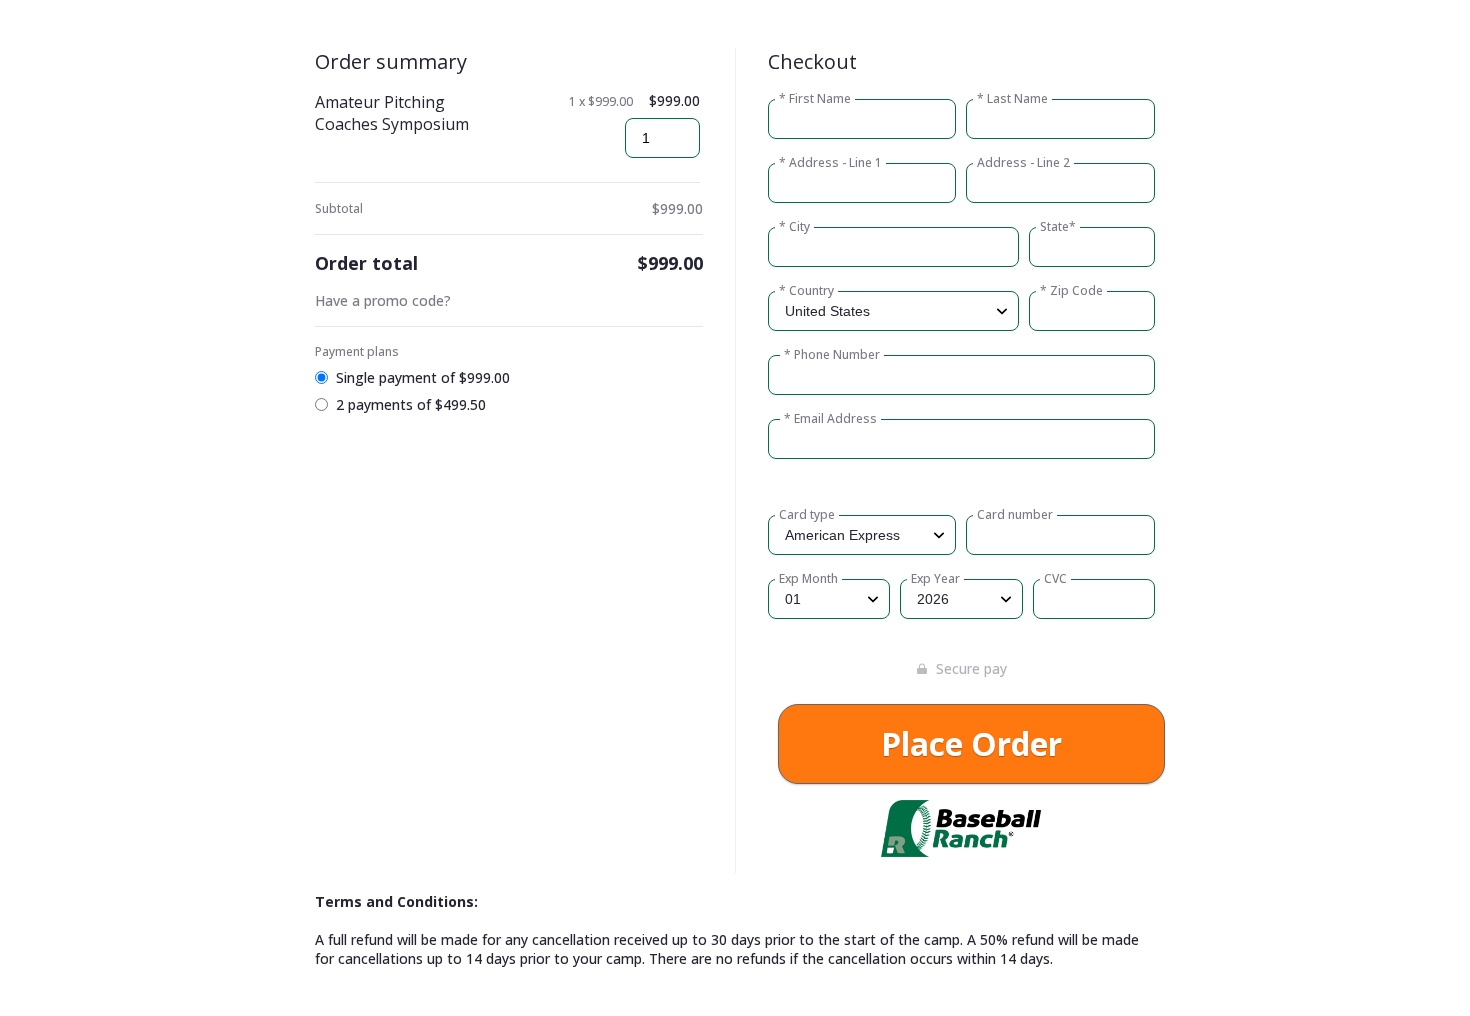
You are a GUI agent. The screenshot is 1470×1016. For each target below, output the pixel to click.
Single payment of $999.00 (423, 377)
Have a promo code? (383, 300)
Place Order (971, 743)
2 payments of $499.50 (411, 404)
